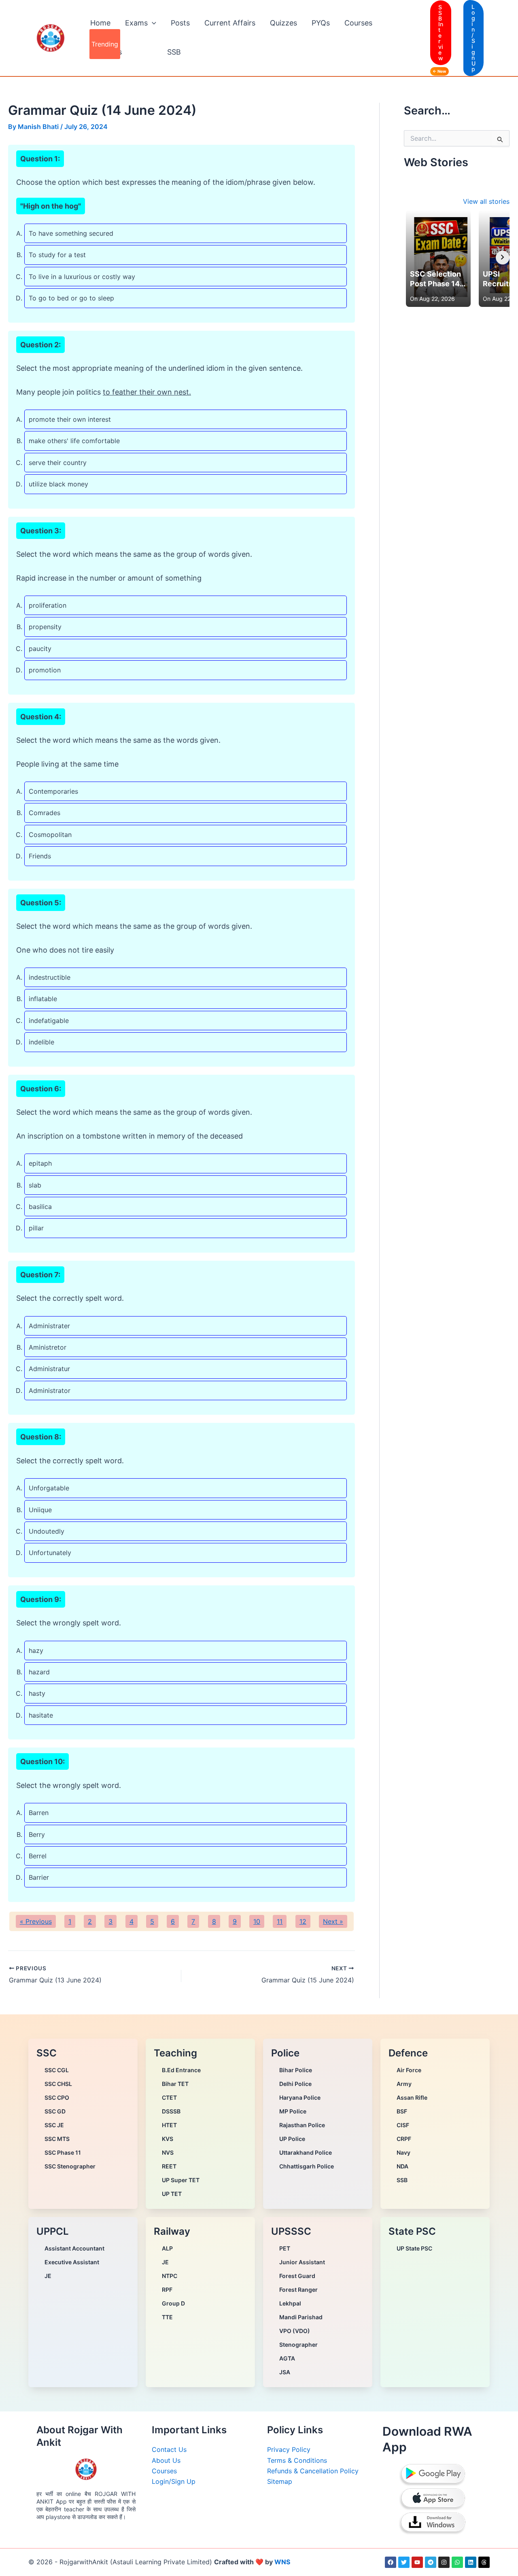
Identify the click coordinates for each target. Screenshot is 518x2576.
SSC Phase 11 (63, 2152)
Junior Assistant (302, 2262)
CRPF (404, 2139)
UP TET (172, 2194)
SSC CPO (57, 2097)
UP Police (292, 2139)
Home (100, 23)
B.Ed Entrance (181, 2070)
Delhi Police (295, 2084)
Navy (403, 2152)
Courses (358, 23)
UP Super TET (181, 2180)
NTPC (170, 2276)
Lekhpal (290, 2303)
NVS (168, 2152)
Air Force (409, 2070)
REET (169, 2166)
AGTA (287, 2358)
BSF (402, 2111)
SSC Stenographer (70, 2166)
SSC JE (54, 2125)
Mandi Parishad (301, 2317)
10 (257, 1921)
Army (404, 2084)
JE (48, 2276)
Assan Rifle (412, 2097)
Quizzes (283, 23)
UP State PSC (414, 2248)
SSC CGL (57, 2070)
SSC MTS (57, 2139)
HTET (169, 2125)
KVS (168, 2139)
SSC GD (55, 2111)
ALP (167, 2248)
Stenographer (298, 2345)
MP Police (293, 2111)
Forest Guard (297, 2276)
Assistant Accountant (74, 2248)
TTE (167, 2317)
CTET (169, 2097)
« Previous (36, 1921)
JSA (285, 2372)
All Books (106, 52)
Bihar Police (296, 2070)
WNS (282, 2562)
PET (285, 2248)
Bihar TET (175, 2084)
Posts (180, 23)
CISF (403, 2125)
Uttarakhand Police (306, 2152)
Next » (333, 1921)
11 (280, 1921)
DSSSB (171, 2111)
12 (303, 1921)
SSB (174, 52)
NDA (402, 2166)
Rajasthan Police (302, 2125)
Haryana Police (300, 2097)
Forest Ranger (298, 2290)
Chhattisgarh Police (307, 2166)
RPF (167, 2290)
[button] (152, 23)
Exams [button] (136, 23)
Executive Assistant (72, 2262)
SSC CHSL (58, 2084)
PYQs (321, 23)
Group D (173, 2303)
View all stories (486, 201)
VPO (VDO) (295, 2331)
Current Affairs (230, 23)
